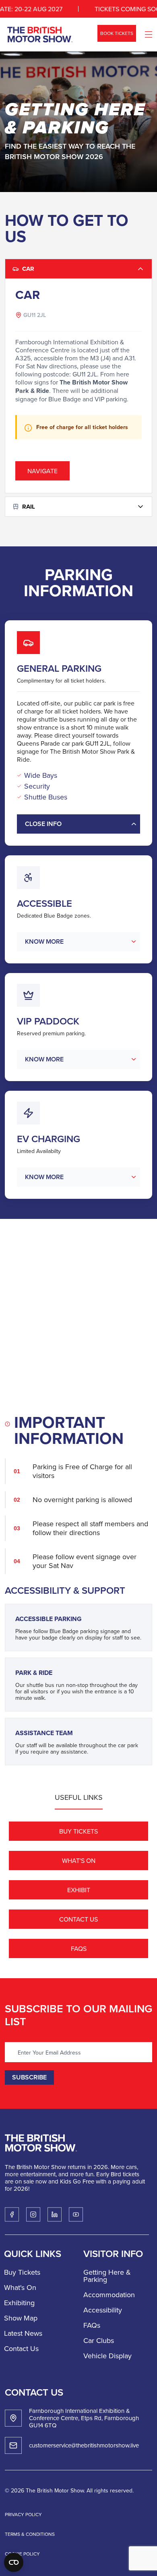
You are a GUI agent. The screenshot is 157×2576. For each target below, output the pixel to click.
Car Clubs (99, 2340)
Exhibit (79, 1890)
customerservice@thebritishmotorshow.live (84, 2445)
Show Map (21, 2318)
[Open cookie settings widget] (14, 2562)
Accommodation (109, 2295)
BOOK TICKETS (117, 33)
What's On (79, 1860)
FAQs (79, 1948)
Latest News (23, 2333)
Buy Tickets (78, 1831)
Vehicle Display (107, 2356)
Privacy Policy (23, 2514)
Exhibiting (19, 2303)
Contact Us (78, 1919)
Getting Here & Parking (107, 2276)
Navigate (42, 471)
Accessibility (103, 2310)
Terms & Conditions (30, 2534)
